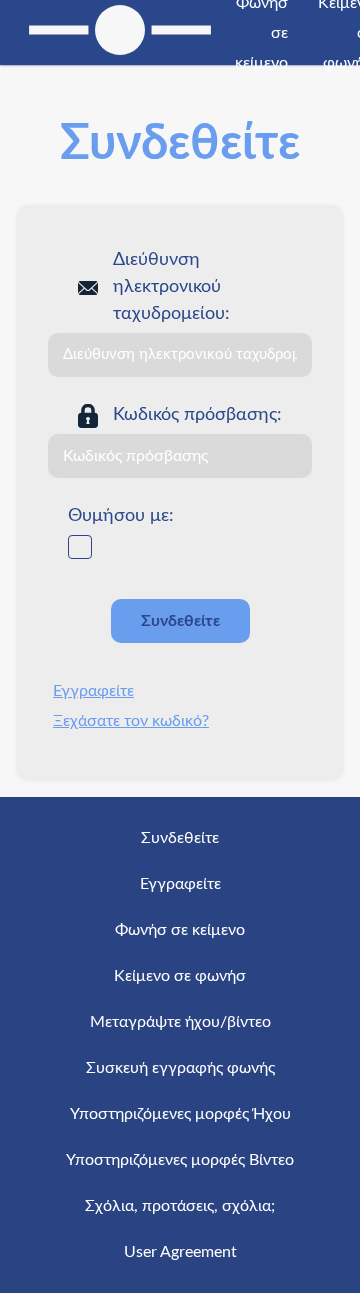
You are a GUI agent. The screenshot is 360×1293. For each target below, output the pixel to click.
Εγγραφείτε (93, 691)
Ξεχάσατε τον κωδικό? (131, 721)
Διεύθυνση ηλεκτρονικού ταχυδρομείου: (171, 287)
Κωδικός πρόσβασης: (197, 415)
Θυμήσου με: (121, 516)
